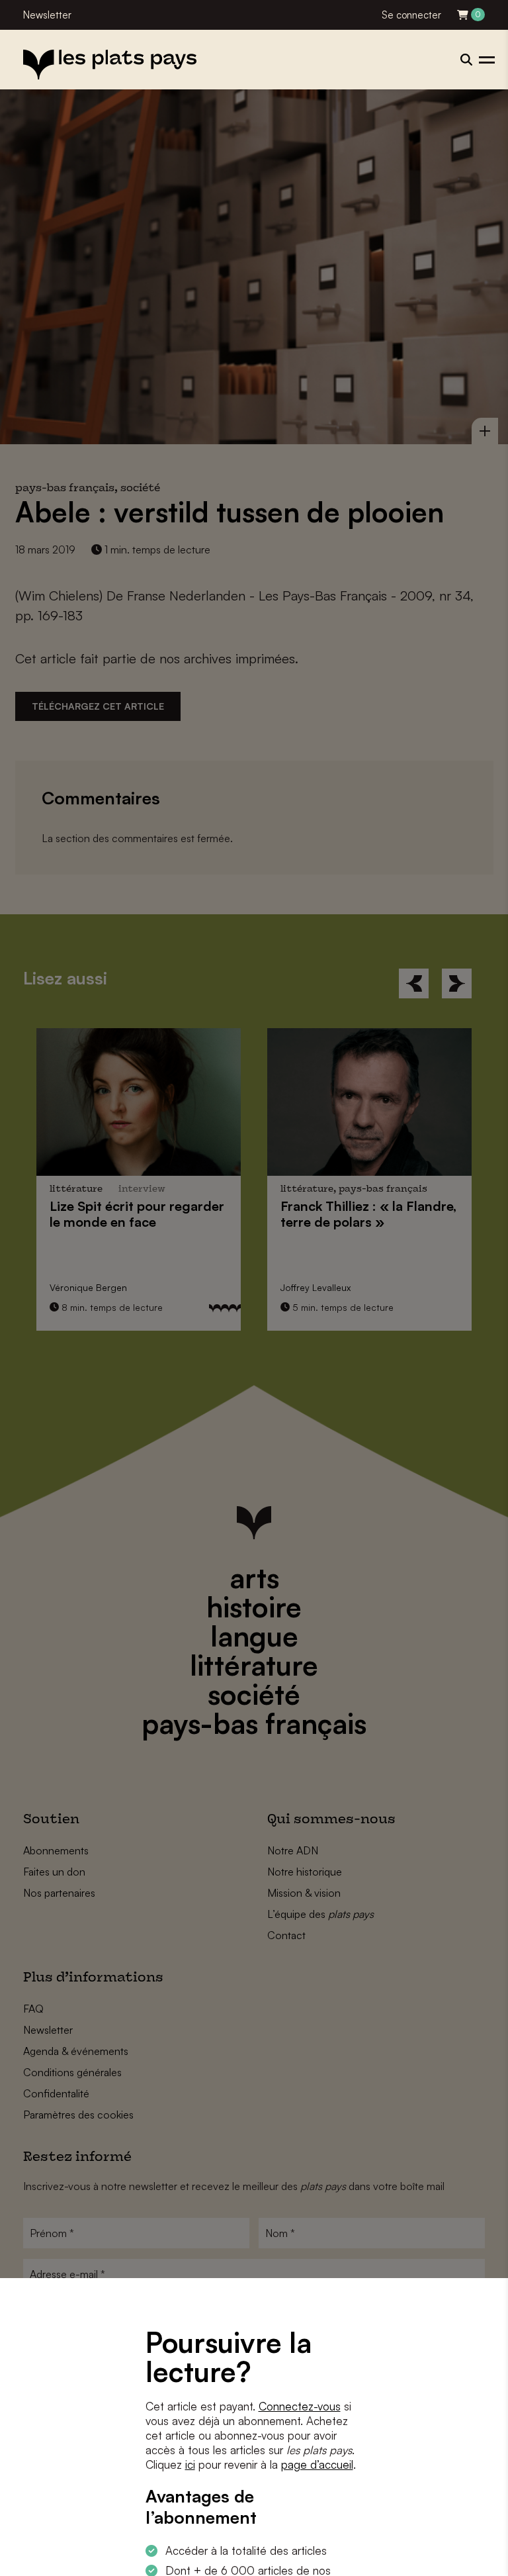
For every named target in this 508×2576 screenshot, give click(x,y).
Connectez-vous (300, 2406)
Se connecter (411, 15)
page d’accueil (317, 2464)
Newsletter (47, 15)
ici (190, 2464)
